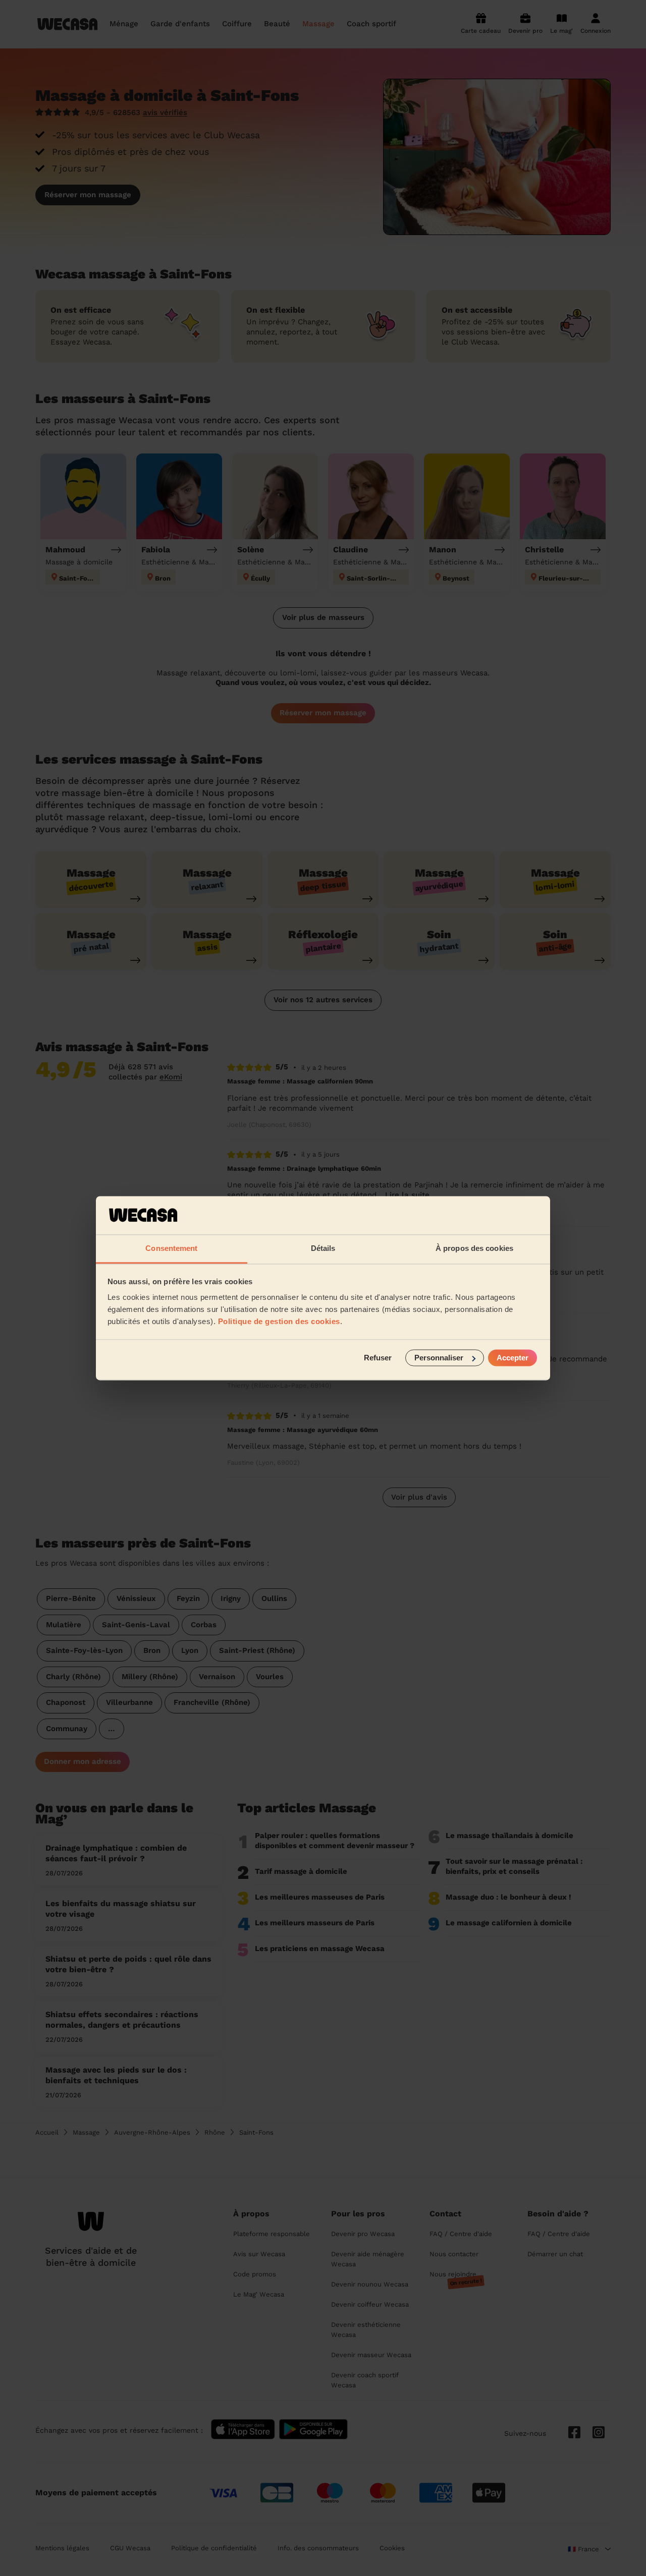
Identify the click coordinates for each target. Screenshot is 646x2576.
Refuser (378, 1358)
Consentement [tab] (171, 1249)
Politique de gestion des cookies (279, 1322)
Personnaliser (439, 1358)
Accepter (513, 1358)
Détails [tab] (323, 1249)
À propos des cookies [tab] (474, 1249)
